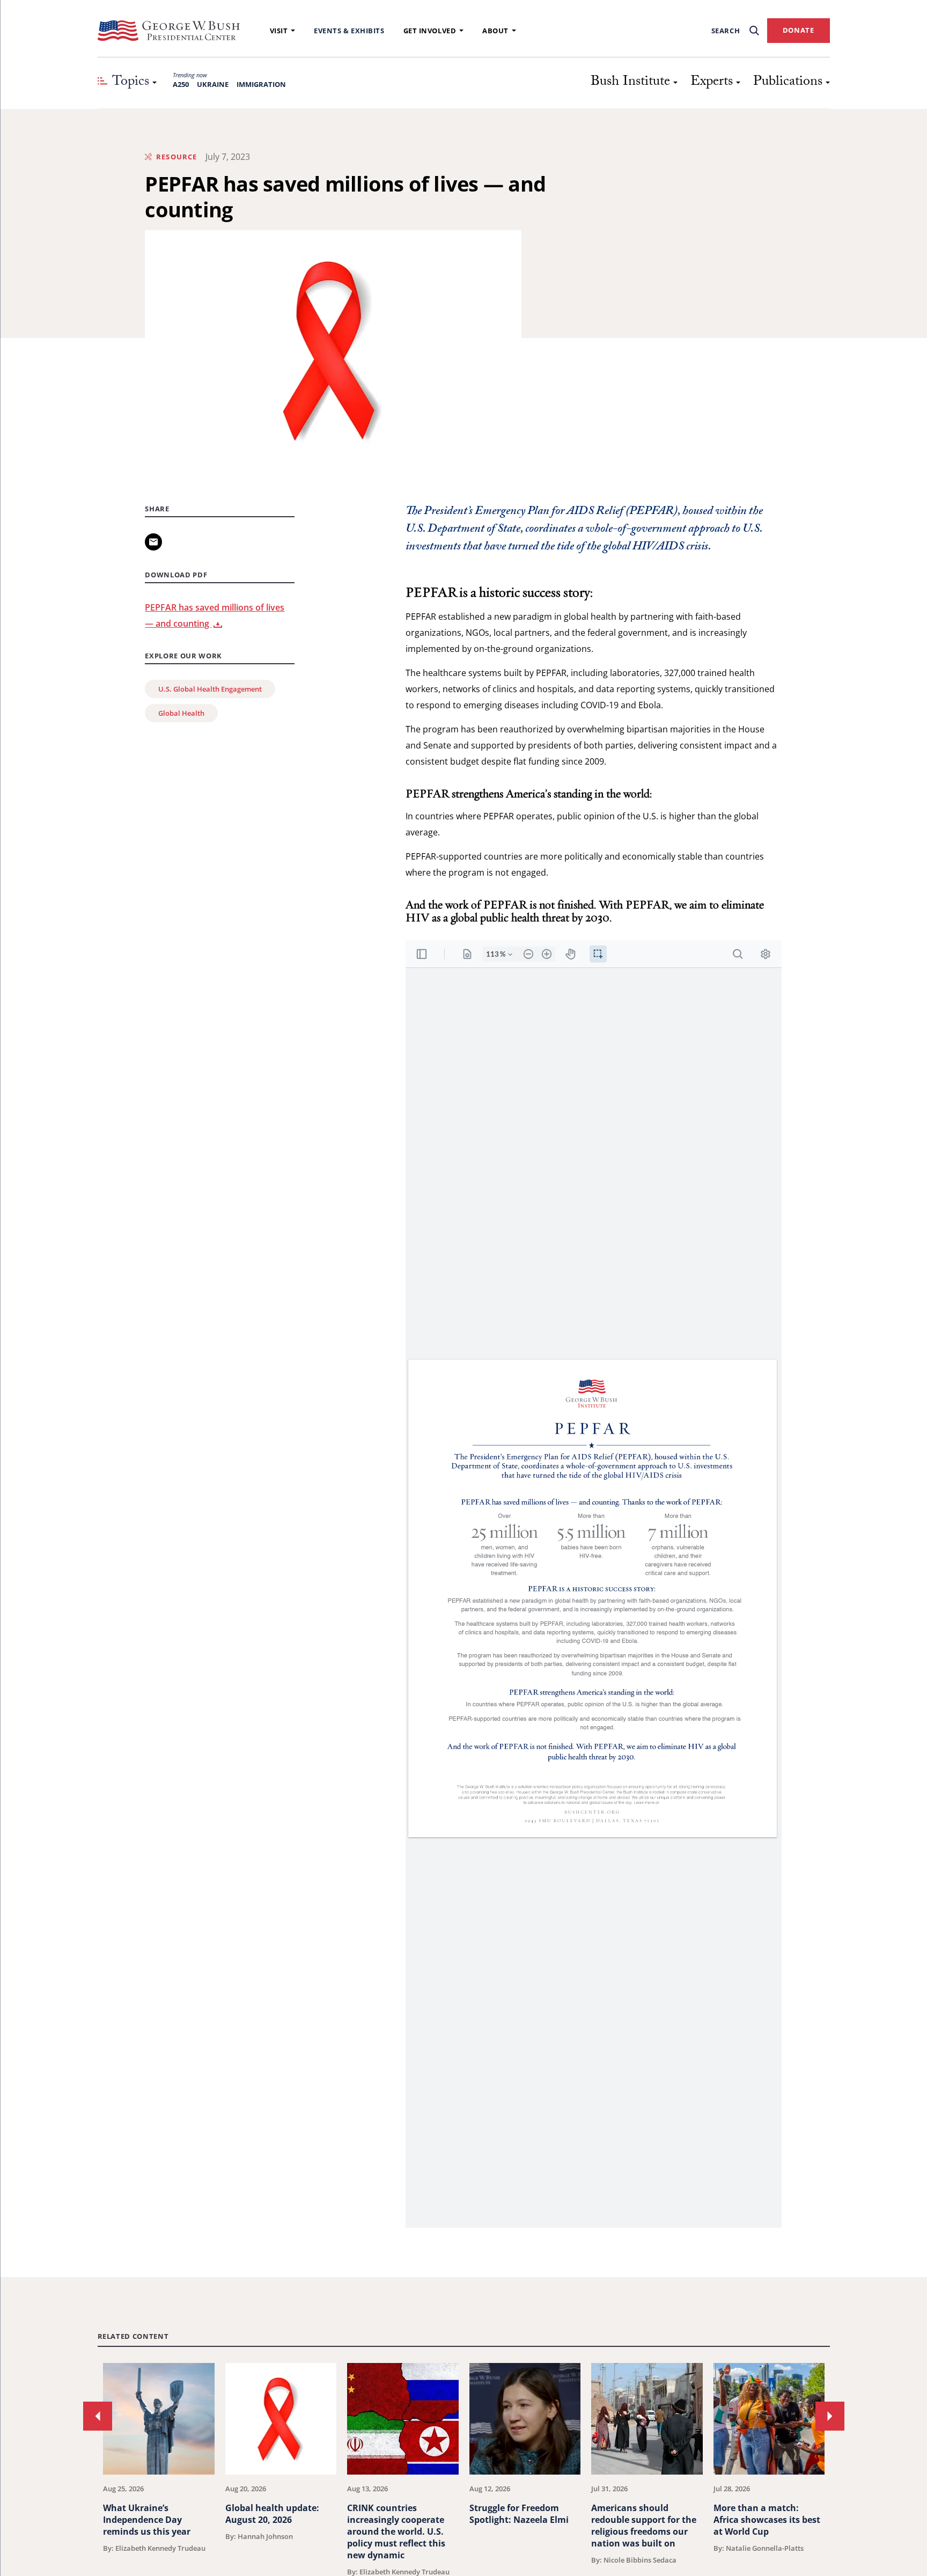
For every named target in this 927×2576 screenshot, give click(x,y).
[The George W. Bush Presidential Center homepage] (169, 31)
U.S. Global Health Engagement (210, 689)
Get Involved (430, 31)
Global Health (181, 713)
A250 (181, 84)
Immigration (261, 84)
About (495, 31)
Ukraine (213, 84)
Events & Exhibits (349, 31)
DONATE (799, 30)
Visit (279, 31)
